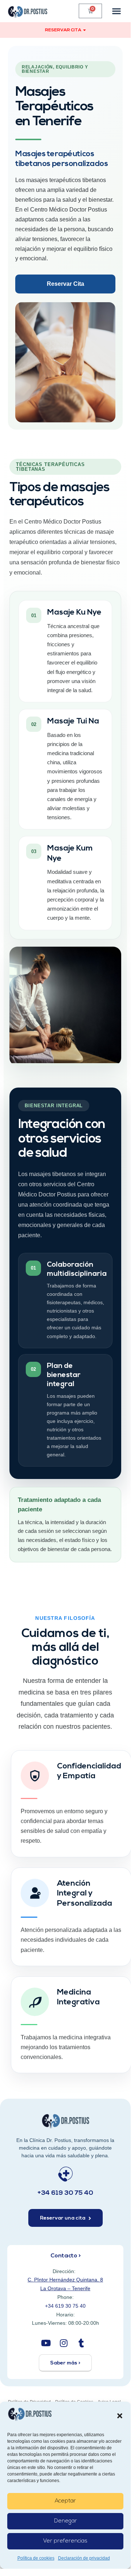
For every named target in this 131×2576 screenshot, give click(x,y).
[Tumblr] (81, 2343)
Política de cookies (36, 2558)
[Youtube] (46, 2343)
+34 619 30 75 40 (65, 2193)
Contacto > (65, 2256)
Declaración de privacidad (84, 2558)
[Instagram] (63, 2343)
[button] (120, 2416)
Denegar (65, 2521)
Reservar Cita (65, 284)
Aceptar (65, 2501)
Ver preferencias (65, 2541)
